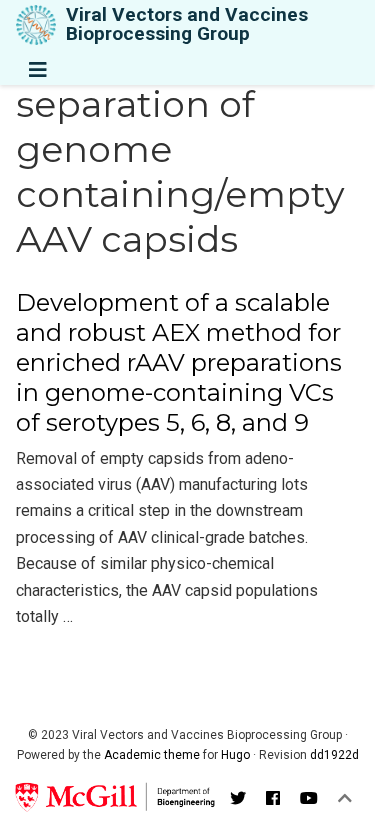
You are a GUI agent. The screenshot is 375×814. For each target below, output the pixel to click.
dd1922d (334, 755)
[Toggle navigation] (38, 70)
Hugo (235, 755)
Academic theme (152, 755)
